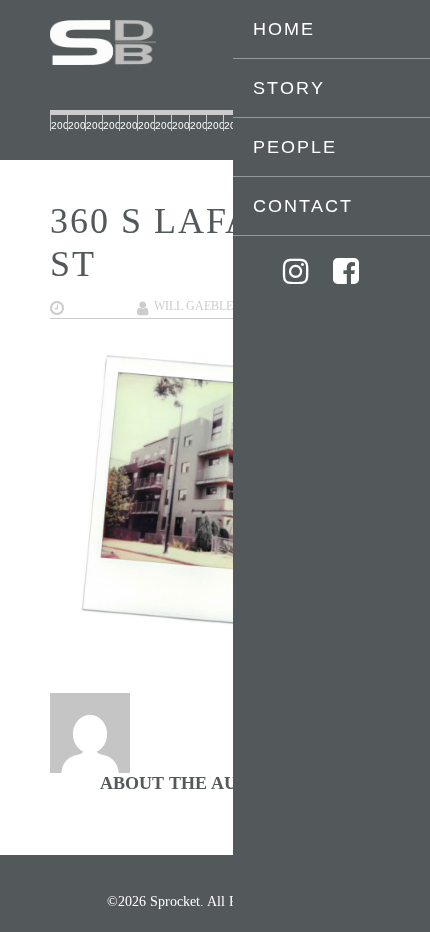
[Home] (215, 42)
